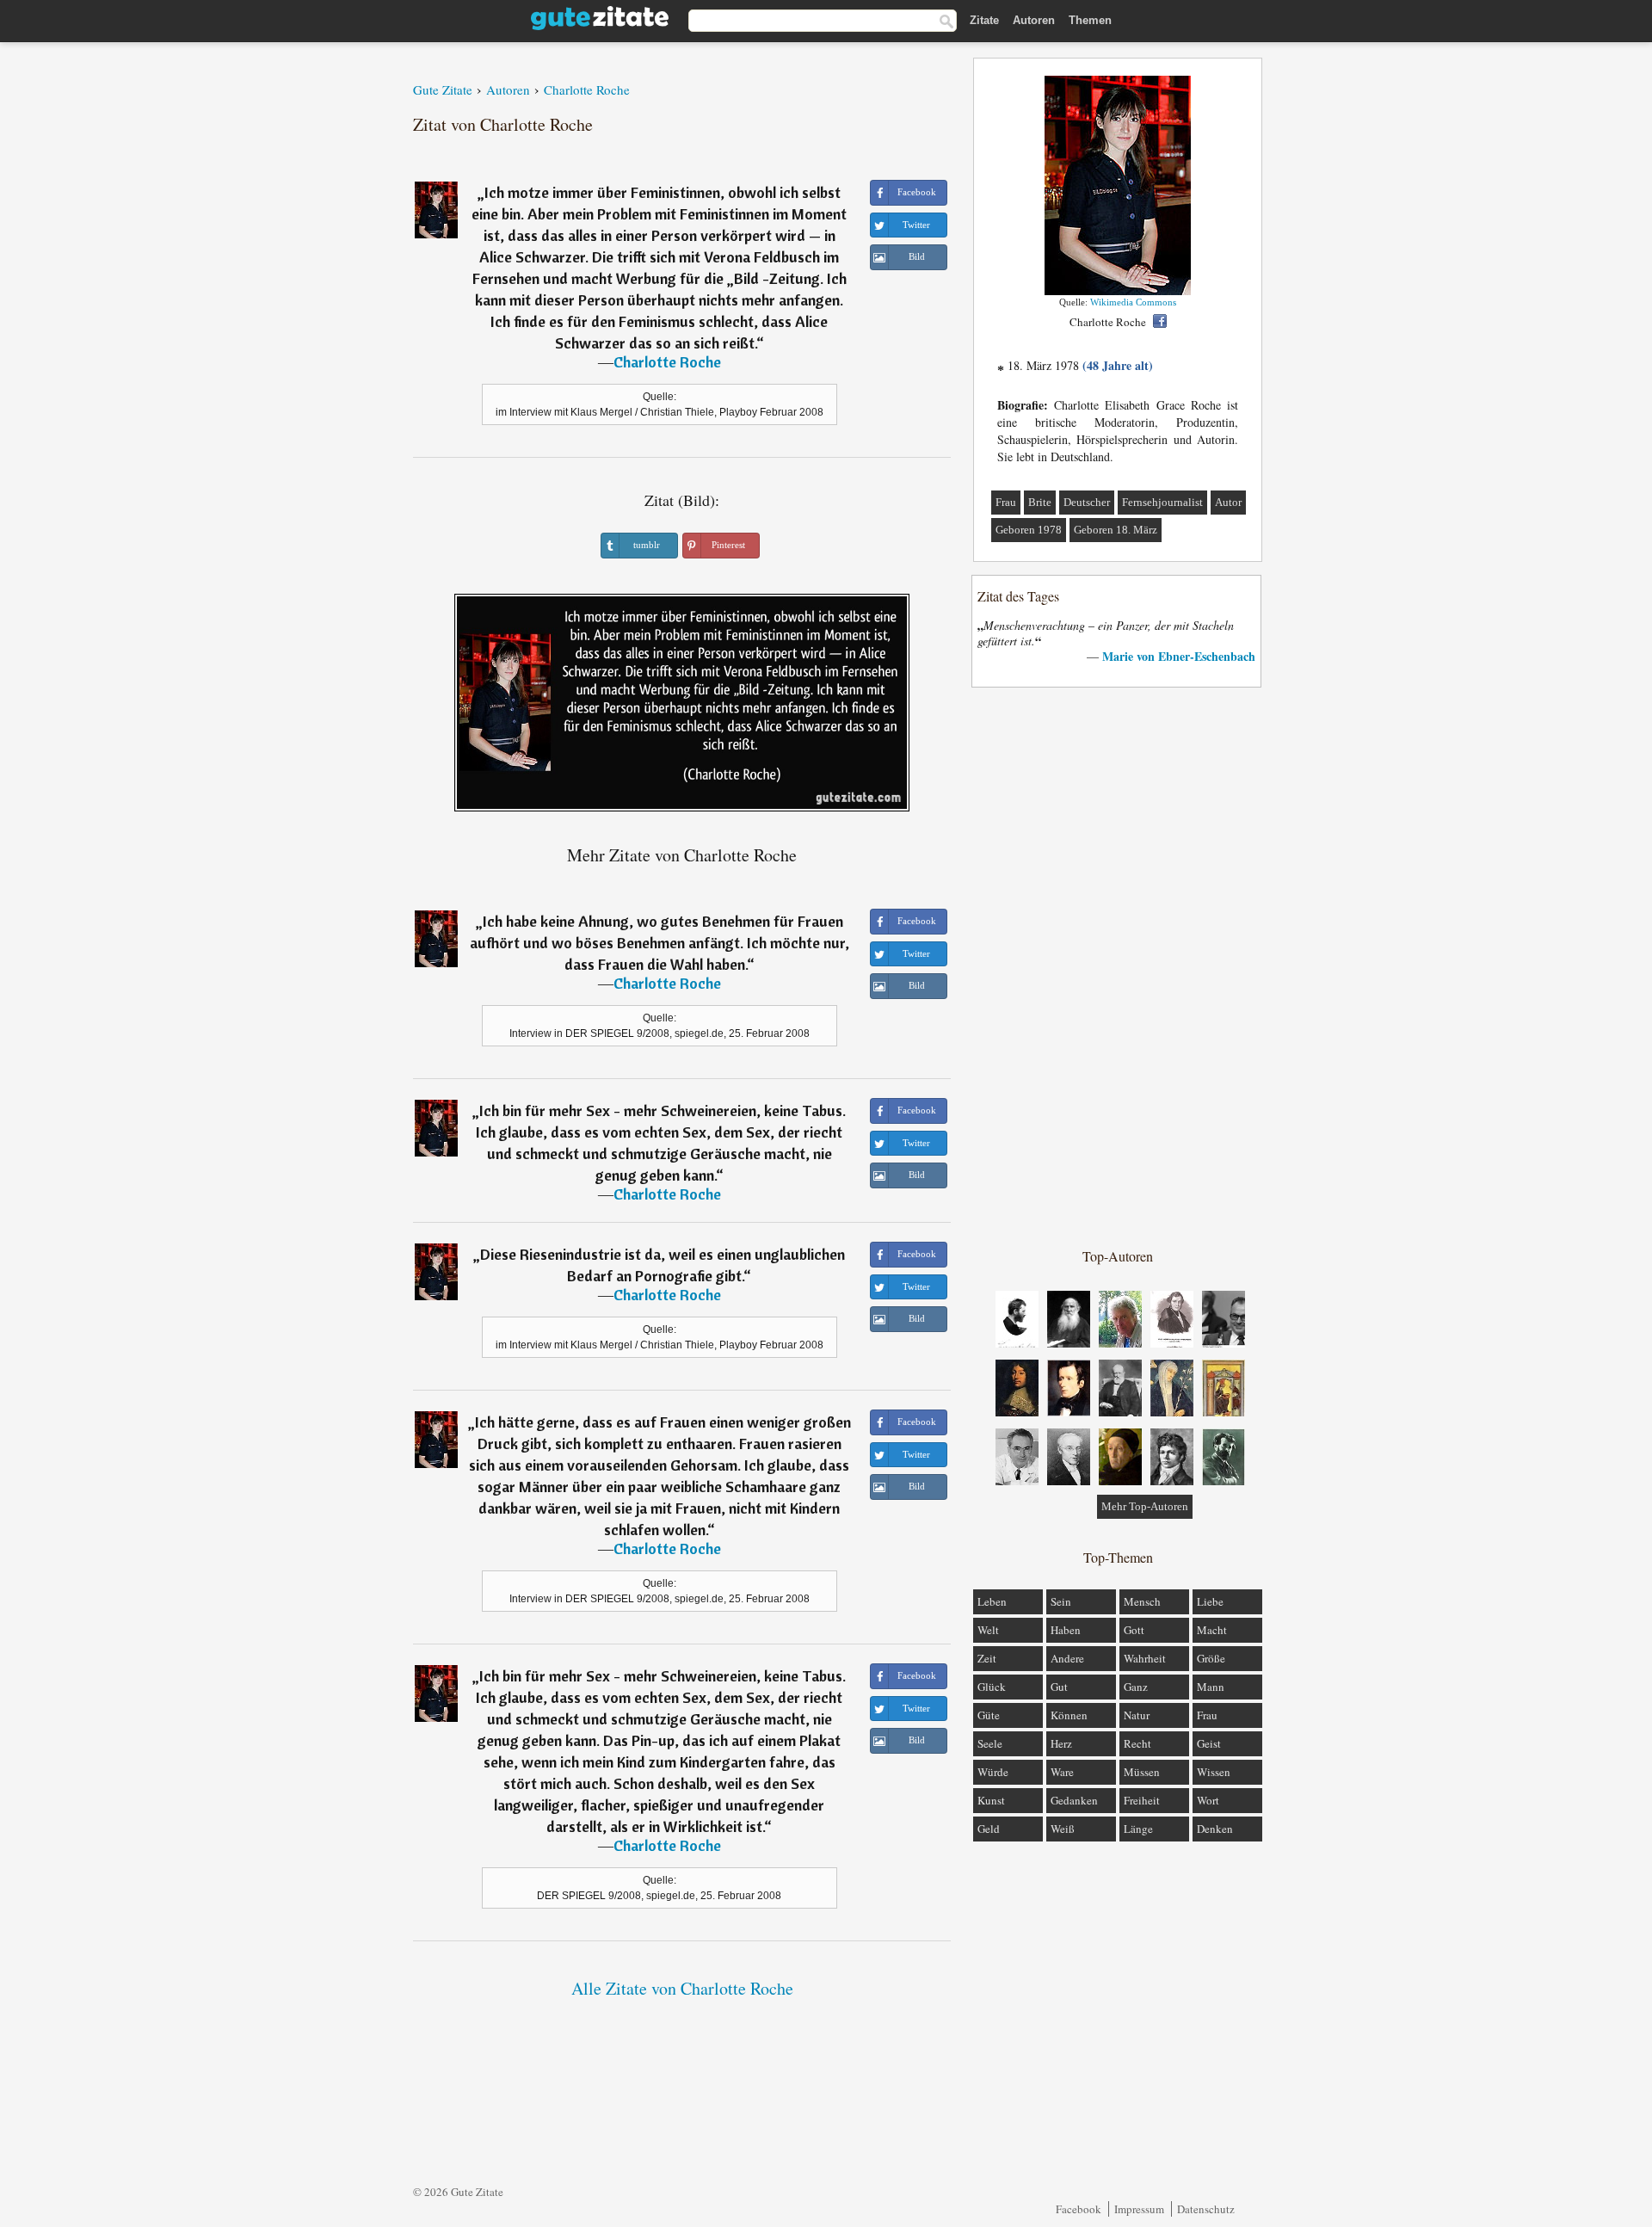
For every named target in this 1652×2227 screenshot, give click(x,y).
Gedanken (1074, 1800)
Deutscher (1087, 502)
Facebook (1079, 2209)
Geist (1209, 1743)
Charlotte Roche (667, 362)
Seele (990, 1743)
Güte (989, 1715)
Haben (1066, 1630)
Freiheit (1142, 1800)
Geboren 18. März (1116, 530)
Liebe (1210, 1601)
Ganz (1136, 1687)
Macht (1212, 1630)
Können (1069, 1715)
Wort (1208, 1800)
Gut (1059, 1687)
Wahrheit (1145, 1658)
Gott (1134, 1630)
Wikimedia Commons (1133, 302)
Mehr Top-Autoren (1145, 1506)
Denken (1215, 1829)
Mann (1211, 1687)
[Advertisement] (1118, 966)
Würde (993, 1772)
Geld (989, 1829)
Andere (1067, 1658)
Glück (992, 1687)
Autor (1228, 502)
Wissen (1214, 1772)
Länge (1138, 1829)
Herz (1061, 1743)
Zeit (987, 1658)
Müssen (1142, 1772)
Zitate (984, 20)
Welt (988, 1630)
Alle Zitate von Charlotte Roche (682, 1988)
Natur (1137, 1715)
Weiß (1063, 1829)
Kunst (991, 1800)
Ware (1062, 1772)
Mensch (1142, 1601)
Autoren (1034, 20)
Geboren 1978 (1029, 530)
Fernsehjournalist (1162, 502)
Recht (1137, 1743)
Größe (1211, 1658)
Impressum (1139, 2209)
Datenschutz (1206, 2209)
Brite (1040, 502)
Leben (992, 1601)
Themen (1090, 20)
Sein (1061, 1601)
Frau (1006, 502)
